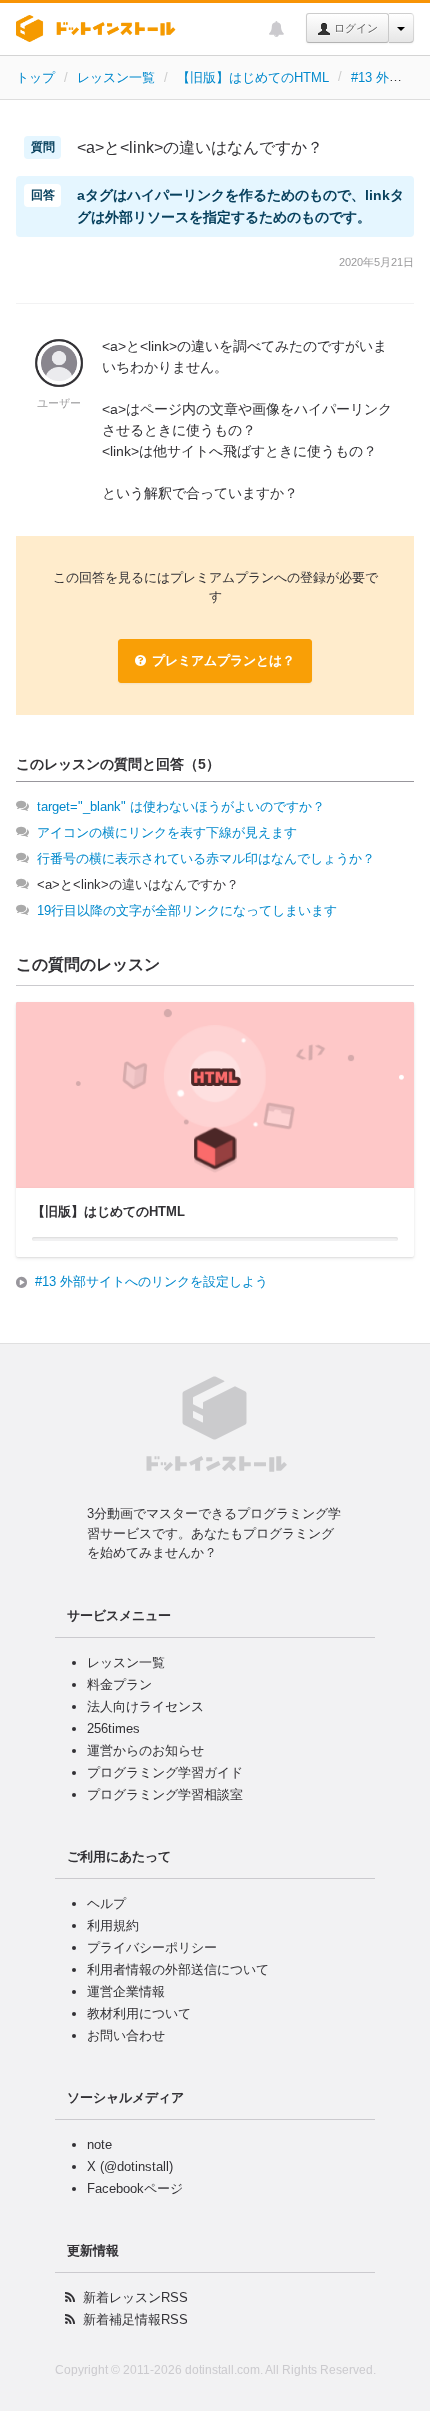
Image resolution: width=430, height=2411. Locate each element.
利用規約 (113, 1925)
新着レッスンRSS (135, 2297)
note (99, 2144)
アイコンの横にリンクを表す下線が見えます (167, 832)
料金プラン (119, 1684)
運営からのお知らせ (145, 1750)
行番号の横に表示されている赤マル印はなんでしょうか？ (206, 858)
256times (113, 1728)
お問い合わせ (126, 2035)
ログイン (354, 28)
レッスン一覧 (116, 77)
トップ (35, 77)
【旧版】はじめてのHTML (253, 77)
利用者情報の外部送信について (178, 1969)
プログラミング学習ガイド (165, 1772)
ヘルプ (106, 1903)
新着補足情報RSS (135, 2319)
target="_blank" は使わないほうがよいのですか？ (181, 806)
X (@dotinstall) (130, 2166)
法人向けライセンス (145, 1706)
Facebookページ (135, 2188)
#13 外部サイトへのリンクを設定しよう (151, 1281)
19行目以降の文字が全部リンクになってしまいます (187, 910)
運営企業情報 (126, 1991)
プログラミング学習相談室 (165, 1794)
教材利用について (139, 2013)
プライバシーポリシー (152, 1947)
